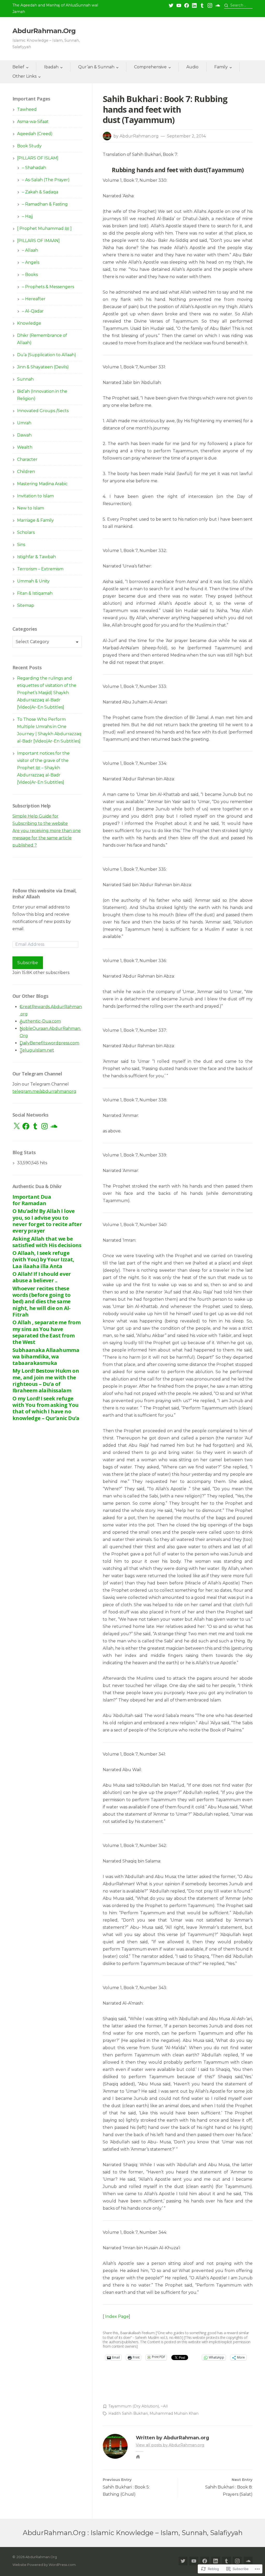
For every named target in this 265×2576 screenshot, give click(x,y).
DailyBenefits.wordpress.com (49, 1043)
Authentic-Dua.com (40, 1021)
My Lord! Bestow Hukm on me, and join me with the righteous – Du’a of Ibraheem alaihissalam (46, 1380)
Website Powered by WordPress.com (44, 2565)
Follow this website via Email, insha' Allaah (45, 894)
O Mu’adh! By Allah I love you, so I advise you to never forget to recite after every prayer (47, 1221)
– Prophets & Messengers (48, 287)
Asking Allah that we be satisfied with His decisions (47, 1242)
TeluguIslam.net (37, 1050)
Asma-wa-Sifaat (33, 122)
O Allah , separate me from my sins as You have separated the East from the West (46, 1332)
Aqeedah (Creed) (35, 134)
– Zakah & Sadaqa (40, 192)
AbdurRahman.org (139, 136)
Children (26, 472)
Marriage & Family (35, 520)
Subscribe (28, 963)
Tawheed (27, 109)
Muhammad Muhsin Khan (174, 2413)
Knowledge (29, 323)
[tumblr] (202, 5)
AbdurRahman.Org (44, 31)
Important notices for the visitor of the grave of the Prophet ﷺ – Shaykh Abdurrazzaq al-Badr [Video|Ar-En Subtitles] (43, 768)
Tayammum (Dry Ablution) (134, 2406)
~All (164, 2406)
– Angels (31, 262)
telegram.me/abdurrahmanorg (44, 1091)
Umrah (24, 423)
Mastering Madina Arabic (42, 484)
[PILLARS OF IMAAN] (38, 241)
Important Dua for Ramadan (32, 1200)
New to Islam (31, 508)
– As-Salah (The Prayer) (46, 180)
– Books (30, 275)
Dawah (24, 435)
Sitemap (26, 605)
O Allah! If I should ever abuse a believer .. (42, 1277)
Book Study (29, 146)
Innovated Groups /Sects (43, 411)
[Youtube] (179, 5)
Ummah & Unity (33, 581)
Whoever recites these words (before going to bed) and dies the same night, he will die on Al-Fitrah (42, 1301)
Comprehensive (150, 67)
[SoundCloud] (218, 5)
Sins (21, 545)
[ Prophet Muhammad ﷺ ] (44, 228)
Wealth (25, 447)
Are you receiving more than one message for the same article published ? (47, 838)
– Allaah (30, 250)
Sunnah (25, 379)
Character (27, 459)
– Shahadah (34, 168)
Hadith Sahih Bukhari (128, 2413)
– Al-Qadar (33, 311)
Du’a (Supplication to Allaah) (47, 355)
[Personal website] (138, 2457)
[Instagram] (210, 5)
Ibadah (51, 67)
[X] (17, 1126)
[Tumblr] (35, 1126)
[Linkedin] (194, 5)
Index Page (117, 2316)
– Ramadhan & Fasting (45, 204)
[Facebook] (187, 5)
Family (221, 67)
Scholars (26, 532)
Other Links (24, 76)
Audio (192, 67)
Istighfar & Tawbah (36, 557)
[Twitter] (171, 5)
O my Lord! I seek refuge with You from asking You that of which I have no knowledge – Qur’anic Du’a (46, 1408)
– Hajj (27, 216)
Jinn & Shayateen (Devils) (43, 367)
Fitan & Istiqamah (35, 593)
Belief (18, 67)
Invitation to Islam (35, 496)
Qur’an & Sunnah (96, 67)
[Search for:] (238, 5)
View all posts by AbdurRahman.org (170, 2445)
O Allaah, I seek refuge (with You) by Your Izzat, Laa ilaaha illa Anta (43, 1259)
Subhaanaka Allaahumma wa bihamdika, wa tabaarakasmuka (46, 1356)
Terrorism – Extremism (40, 569)
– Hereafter (34, 299)
